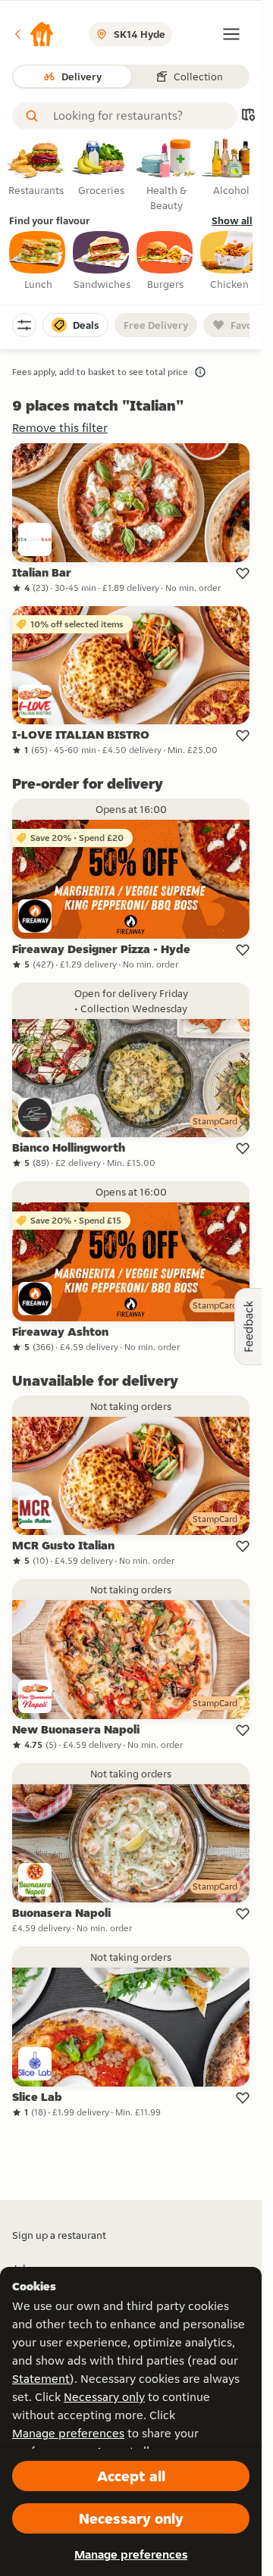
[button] (33, 34)
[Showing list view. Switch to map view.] (248, 116)
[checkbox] (38, 261)
